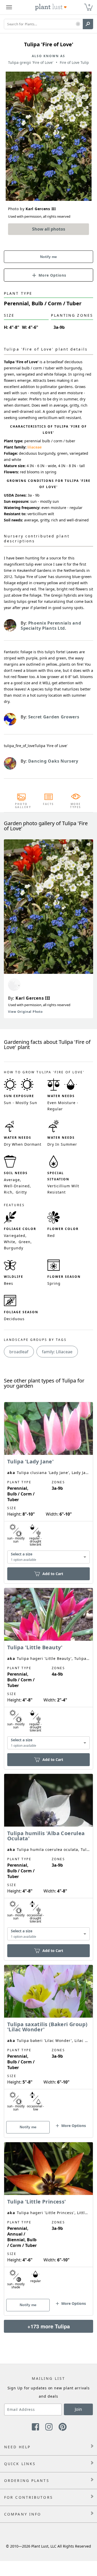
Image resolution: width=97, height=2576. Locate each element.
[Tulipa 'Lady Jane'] (48, 1484)
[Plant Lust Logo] (51, 7)
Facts (48, 804)
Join (78, 2409)
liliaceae (35, 447)
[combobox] (48, 1557)
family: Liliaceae (57, 1352)
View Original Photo (25, 1012)
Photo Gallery (21, 806)
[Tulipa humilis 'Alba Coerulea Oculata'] (48, 1858)
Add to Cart (53, 1574)
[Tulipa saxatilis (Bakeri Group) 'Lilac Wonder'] (48, 2042)
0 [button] (89, 5)
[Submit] (88, 24)
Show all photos (49, 229)
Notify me (48, 257)
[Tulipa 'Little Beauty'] (48, 1670)
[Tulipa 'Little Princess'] (48, 2220)
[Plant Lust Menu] (9, 7)
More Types (76, 806)
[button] (78, 24)
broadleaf (19, 1352)
